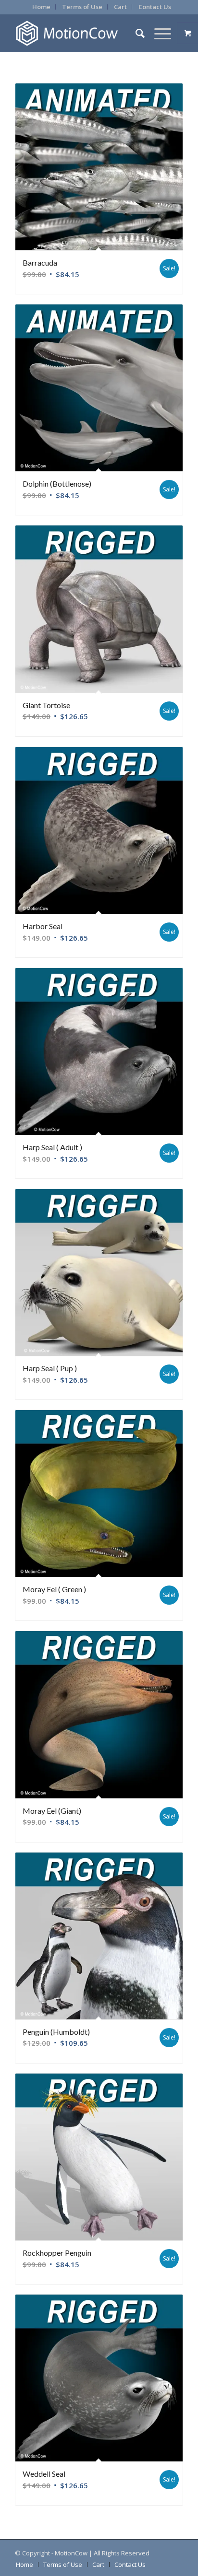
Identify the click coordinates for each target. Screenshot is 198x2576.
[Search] (135, 33)
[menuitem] (42, 7)
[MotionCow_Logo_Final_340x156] (82, 33)
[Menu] (158, 33)
